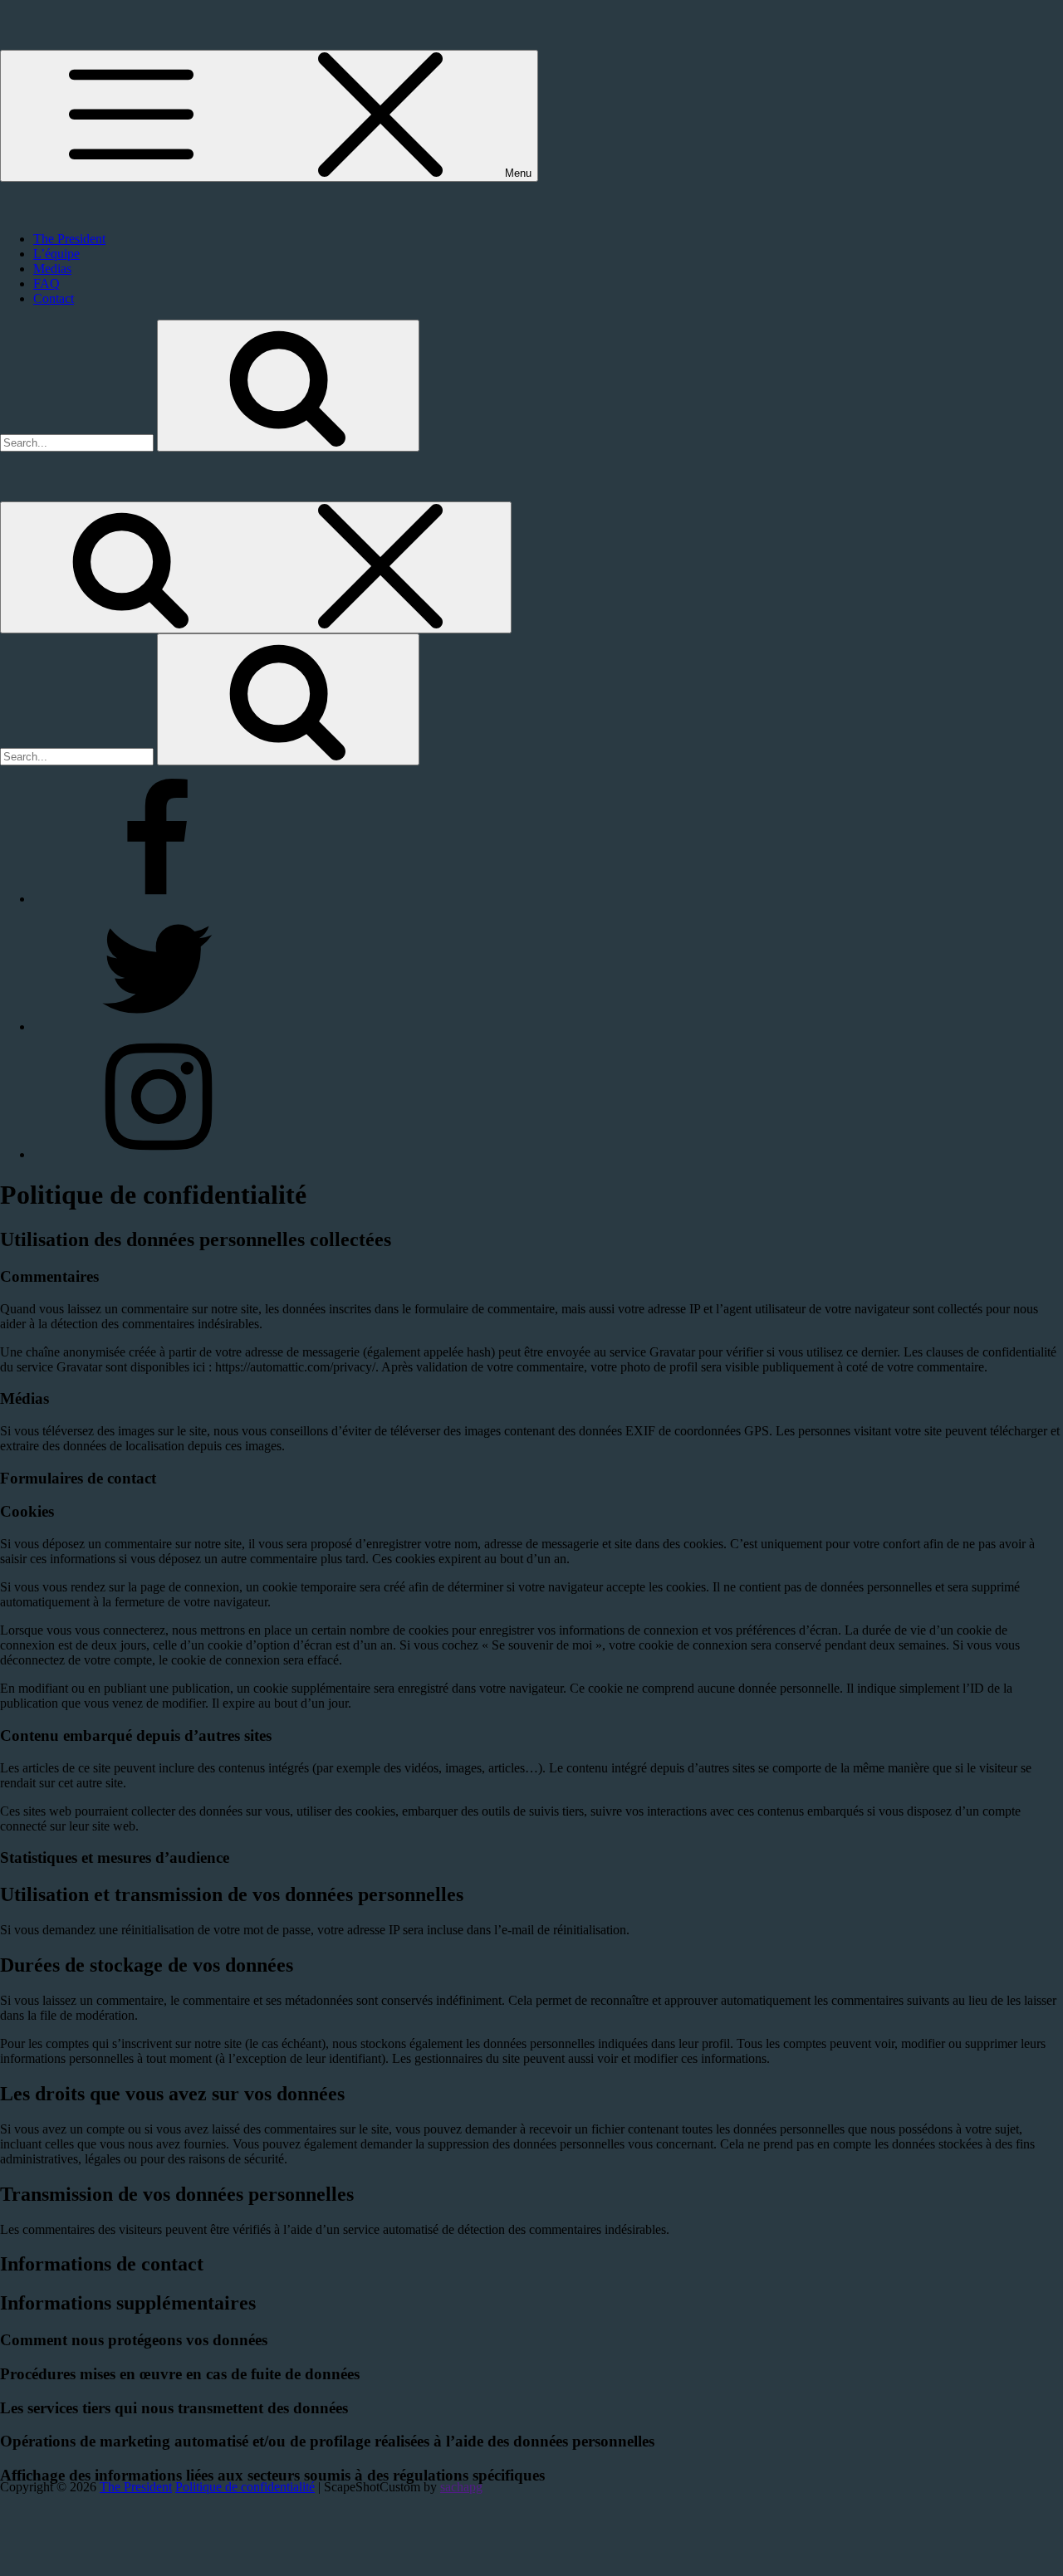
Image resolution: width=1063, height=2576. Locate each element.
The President (69, 239)
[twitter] (158, 1026)
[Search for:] (78, 442)
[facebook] (158, 899)
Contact (54, 298)
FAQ (47, 284)
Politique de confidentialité (245, 2487)
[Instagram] (158, 1154)
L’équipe (56, 254)
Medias (52, 269)
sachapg (461, 2487)
